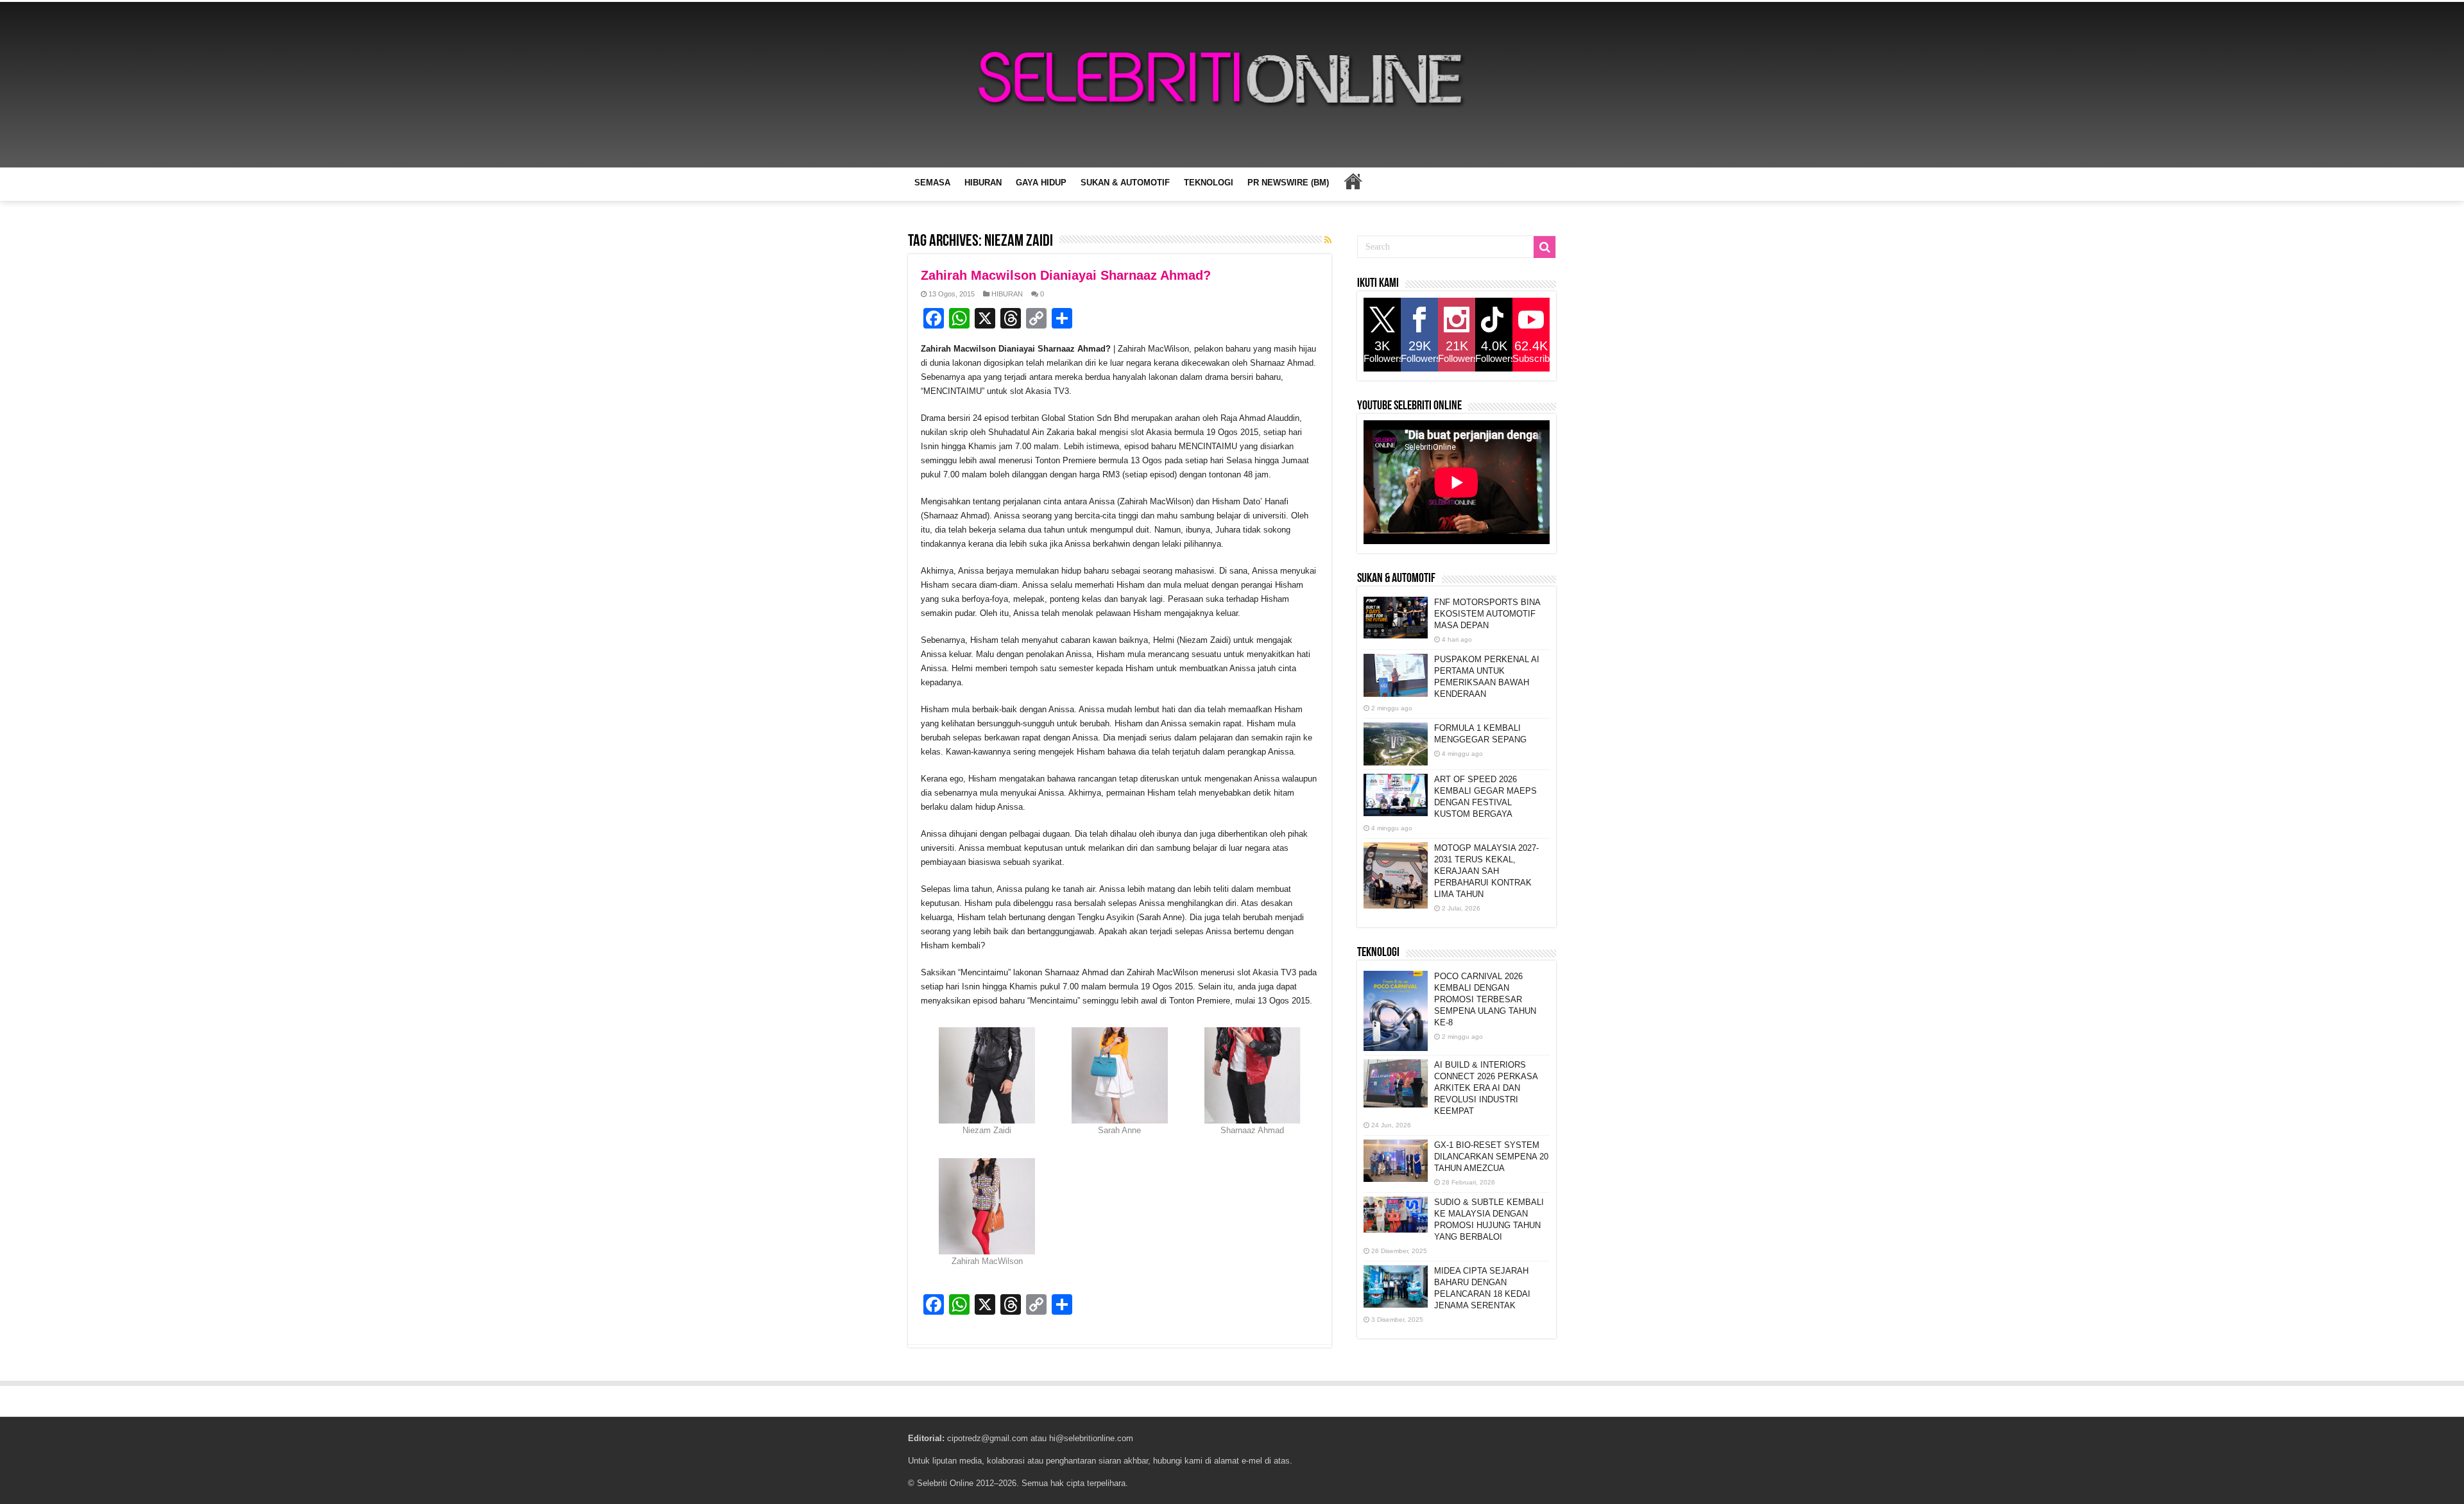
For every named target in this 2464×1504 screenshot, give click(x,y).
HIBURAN (983, 183)
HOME (1353, 181)
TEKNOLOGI (1209, 183)
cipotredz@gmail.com (988, 1438)
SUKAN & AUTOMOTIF (1125, 183)
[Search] (1544, 247)
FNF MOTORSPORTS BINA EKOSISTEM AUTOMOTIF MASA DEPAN (1487, 614)
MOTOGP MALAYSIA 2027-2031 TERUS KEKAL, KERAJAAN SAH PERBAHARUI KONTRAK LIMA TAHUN (1486, 871)
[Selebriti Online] (1232, 85)
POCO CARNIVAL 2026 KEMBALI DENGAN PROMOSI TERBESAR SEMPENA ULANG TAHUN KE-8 (1485, 999)
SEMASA (932, 183)
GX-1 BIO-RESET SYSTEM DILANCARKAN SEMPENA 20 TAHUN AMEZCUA (1491, 1157)
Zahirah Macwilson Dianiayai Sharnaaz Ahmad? (1066, 275)
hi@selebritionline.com (1091, 1438)
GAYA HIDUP (1041, 183)
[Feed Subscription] (1328, 240)
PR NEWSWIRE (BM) (1288, 183)
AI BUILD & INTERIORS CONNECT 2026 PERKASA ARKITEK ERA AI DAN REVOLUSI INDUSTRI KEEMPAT (1486, 1088)
